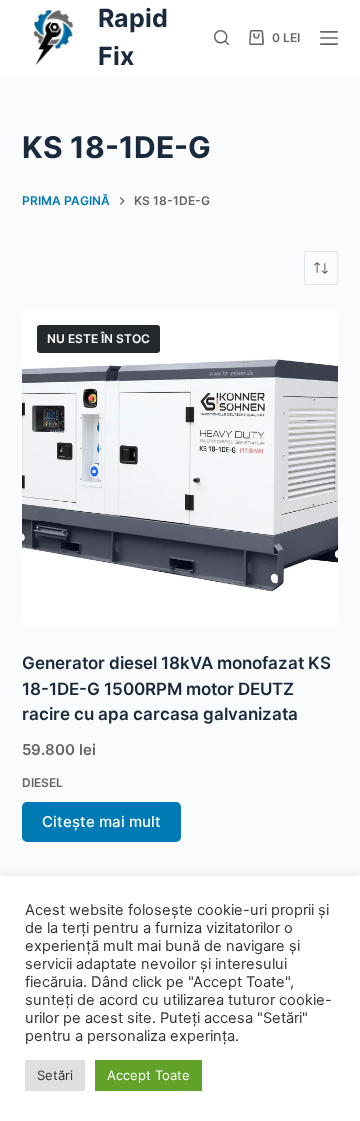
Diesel (42, 782)
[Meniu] (329, 38)
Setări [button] (55, 1075)
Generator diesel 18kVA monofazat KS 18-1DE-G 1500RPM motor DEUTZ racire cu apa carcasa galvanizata (176, 688)
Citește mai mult (101, 821)
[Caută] (221, 37)
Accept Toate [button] (148, 1075)
